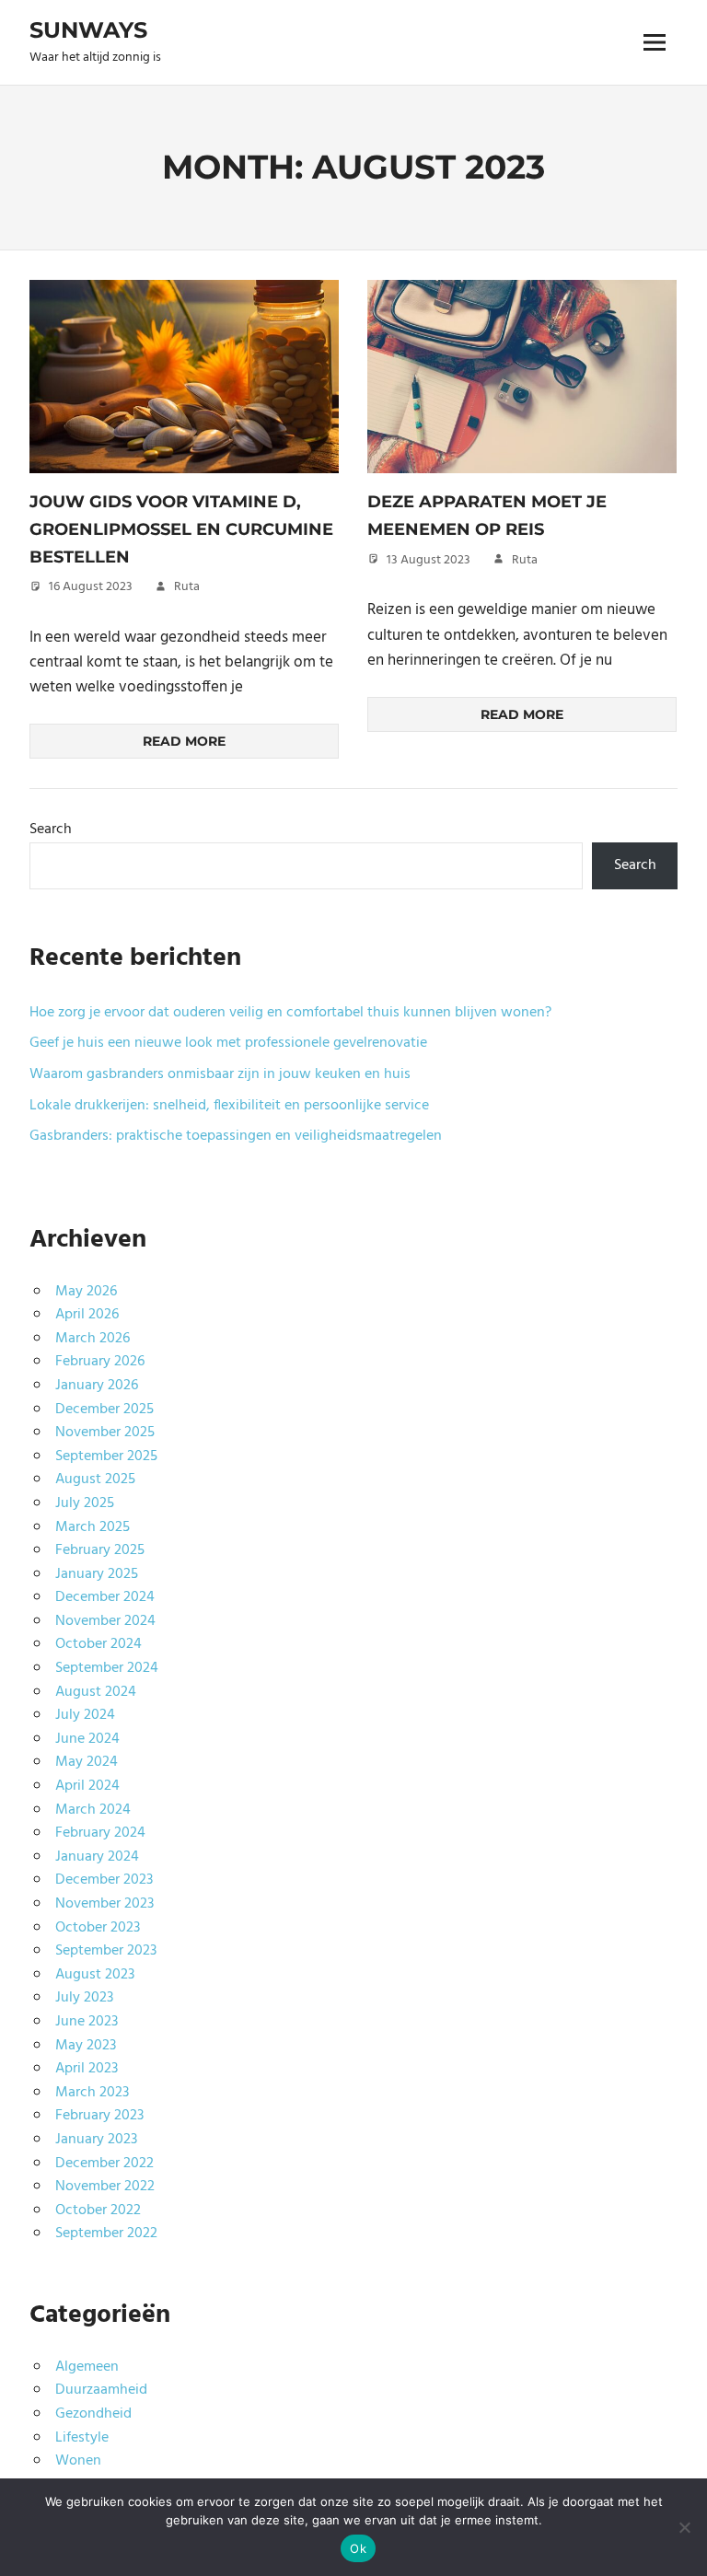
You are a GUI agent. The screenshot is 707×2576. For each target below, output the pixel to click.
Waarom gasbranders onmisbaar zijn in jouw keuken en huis (220, 1074)
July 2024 (85, 1715)
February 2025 (100, 1550)
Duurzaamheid (101, 2390)
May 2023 (86, 2046)
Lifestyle (82, 2438)
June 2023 (87, 2022)
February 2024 (100, 1833)
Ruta (187, 587)
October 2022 (98, 2210)
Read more (184, 741)
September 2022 (106, 2234)
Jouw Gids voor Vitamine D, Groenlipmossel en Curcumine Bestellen (181, 529)
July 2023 (84, 1998)
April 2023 (87, 2069)
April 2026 (87, 1315)
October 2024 (99, 1644)
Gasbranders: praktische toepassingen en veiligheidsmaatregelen (236, 1136)
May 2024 (87, 1762)
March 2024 (93, 1810)
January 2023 (96, 2140)
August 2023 (95, 1975)
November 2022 (105, 2187)
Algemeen (87, 2367)
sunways (88, 30)
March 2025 (93, 1527)
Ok (358, 2548)
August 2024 (96, 1692)
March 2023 (92, 2093)
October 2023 (98, 1928)
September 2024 (107, 1668)
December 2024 (105, 1597)
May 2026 (86, 1292)
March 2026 (93, 1339)
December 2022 (104, 2164)
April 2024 (87, 1786)
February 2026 (100, 1362)
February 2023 (99, 2116)
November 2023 (104, 1904)
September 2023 (106, 1951)
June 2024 (87, 1739)
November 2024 (105, 1621)
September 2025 (106, 1456)
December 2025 (104, 1410)
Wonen (78, 2461)
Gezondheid (93, 2414)
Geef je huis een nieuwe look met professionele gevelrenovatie (228, 1043)
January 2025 (97, 1574)
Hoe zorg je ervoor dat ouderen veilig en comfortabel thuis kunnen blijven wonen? (290, 1013)
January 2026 (97, 1386)
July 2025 (85, 1503)
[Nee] (684, 2527)
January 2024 (97, 1857)
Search (51, 830)
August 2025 (95, 1479)
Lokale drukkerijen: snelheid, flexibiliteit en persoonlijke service (229, 1106)
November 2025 (105, 1433)
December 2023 (104, 1880)
